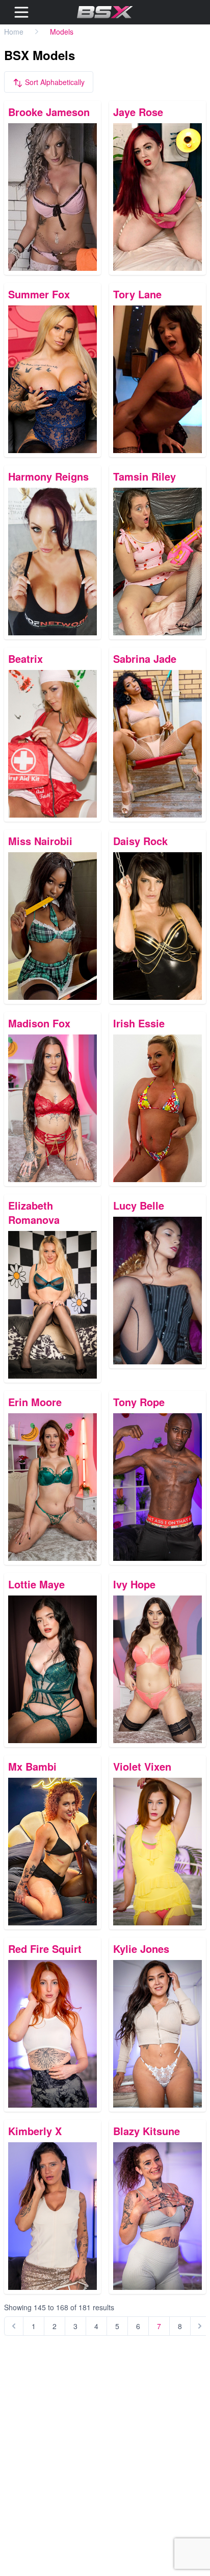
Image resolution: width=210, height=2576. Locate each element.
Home (14, 32)
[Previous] (14, 2326)
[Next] (200, 2326)
